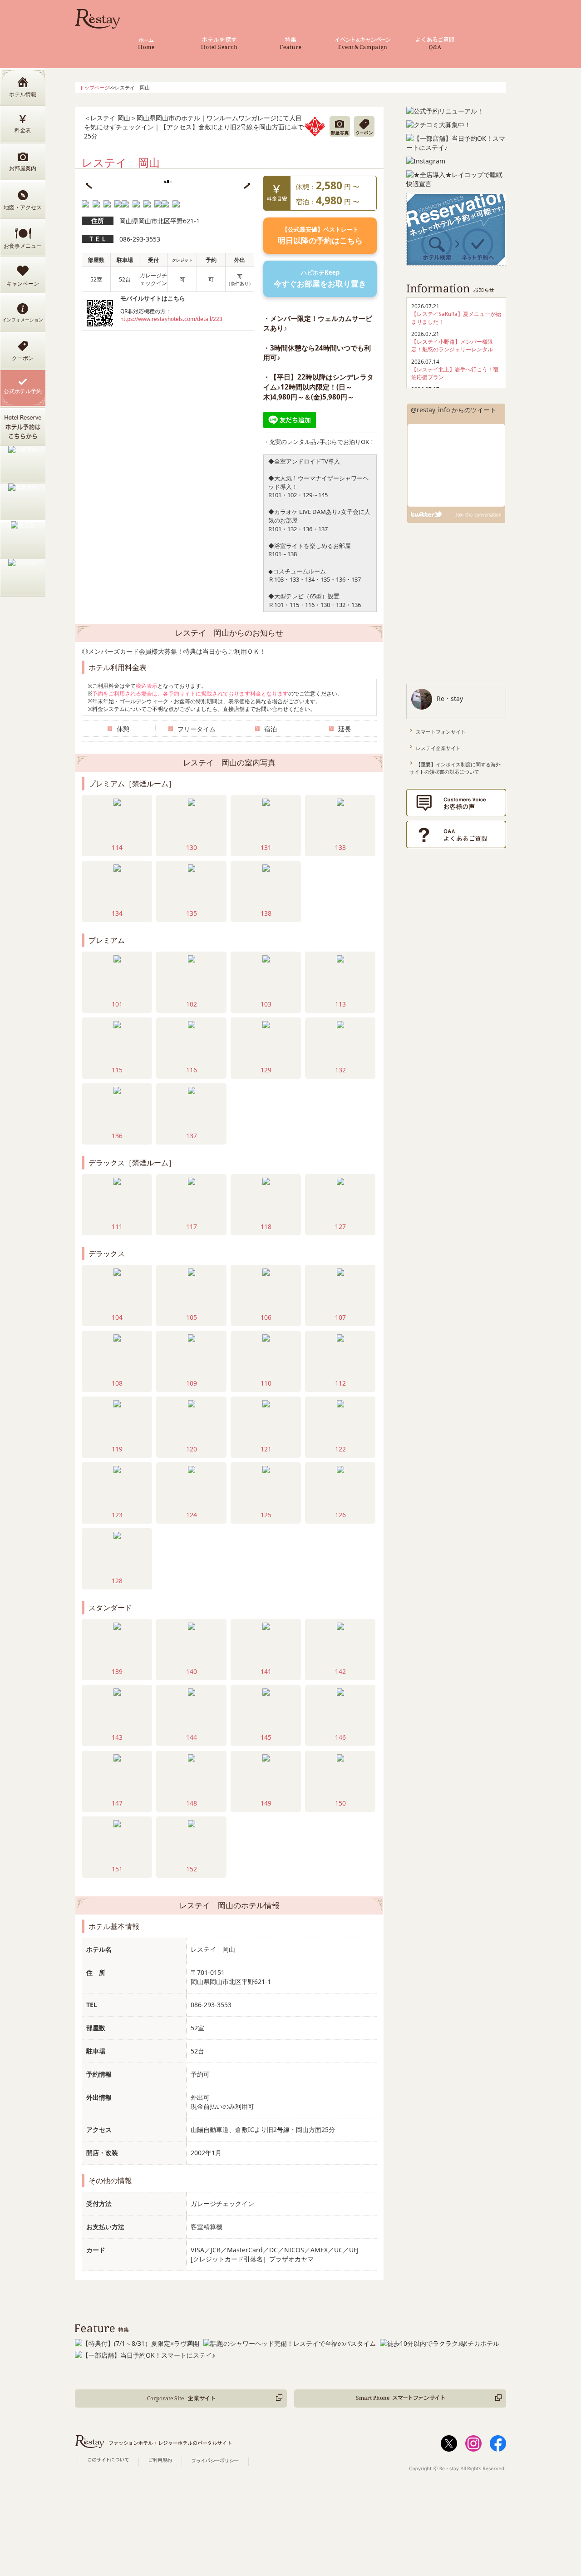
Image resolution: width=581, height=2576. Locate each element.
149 (266, 1803)
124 (192, 1515)
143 (117, 1737)
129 (266, 1070)
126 (340, 1515)
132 (340, 1070)
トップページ (94, 87)
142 (340, 1671)
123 (117, 1515)
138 (266, 913)
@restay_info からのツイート (453, 410)
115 (117, 1070)
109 (192, 1383)
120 (192, 1449)
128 (117, 1581)
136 (117, 1136)
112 (340, 1383)
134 (117, 913)
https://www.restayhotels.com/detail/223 (171, 319)
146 (340, 1737)
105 (192, 1317)
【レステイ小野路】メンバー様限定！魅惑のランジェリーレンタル (452, 345)
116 (192, 1070)
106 (266, 1317)
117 (192, 1226)
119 (117, 1449)
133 (340, 847)
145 (266, 1737)
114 (117, 847)
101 (117, 1004)
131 (266, 847)
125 (266, 1515)
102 (192, 1004)
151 (117, 1869)
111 (117, 1226)
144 (192, 1737)
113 (340, 1004)
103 (266, 1004)
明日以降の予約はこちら (320, 235)
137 (192, 1136)
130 (192, 847)
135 (192, 913)
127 (340, 1226)
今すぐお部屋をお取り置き (320, 279)
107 (340, 1317)
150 (340, 1803)
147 (117, 1803)
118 (266, 1226)
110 (266, 1383)
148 (192, 1803)
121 (266, 1449)
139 (117, 1671)
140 (192, 1671)
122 (340, 1449)
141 (266, 1671)
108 (117, 1383)
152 (192, 1869)
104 (117, 1317)
